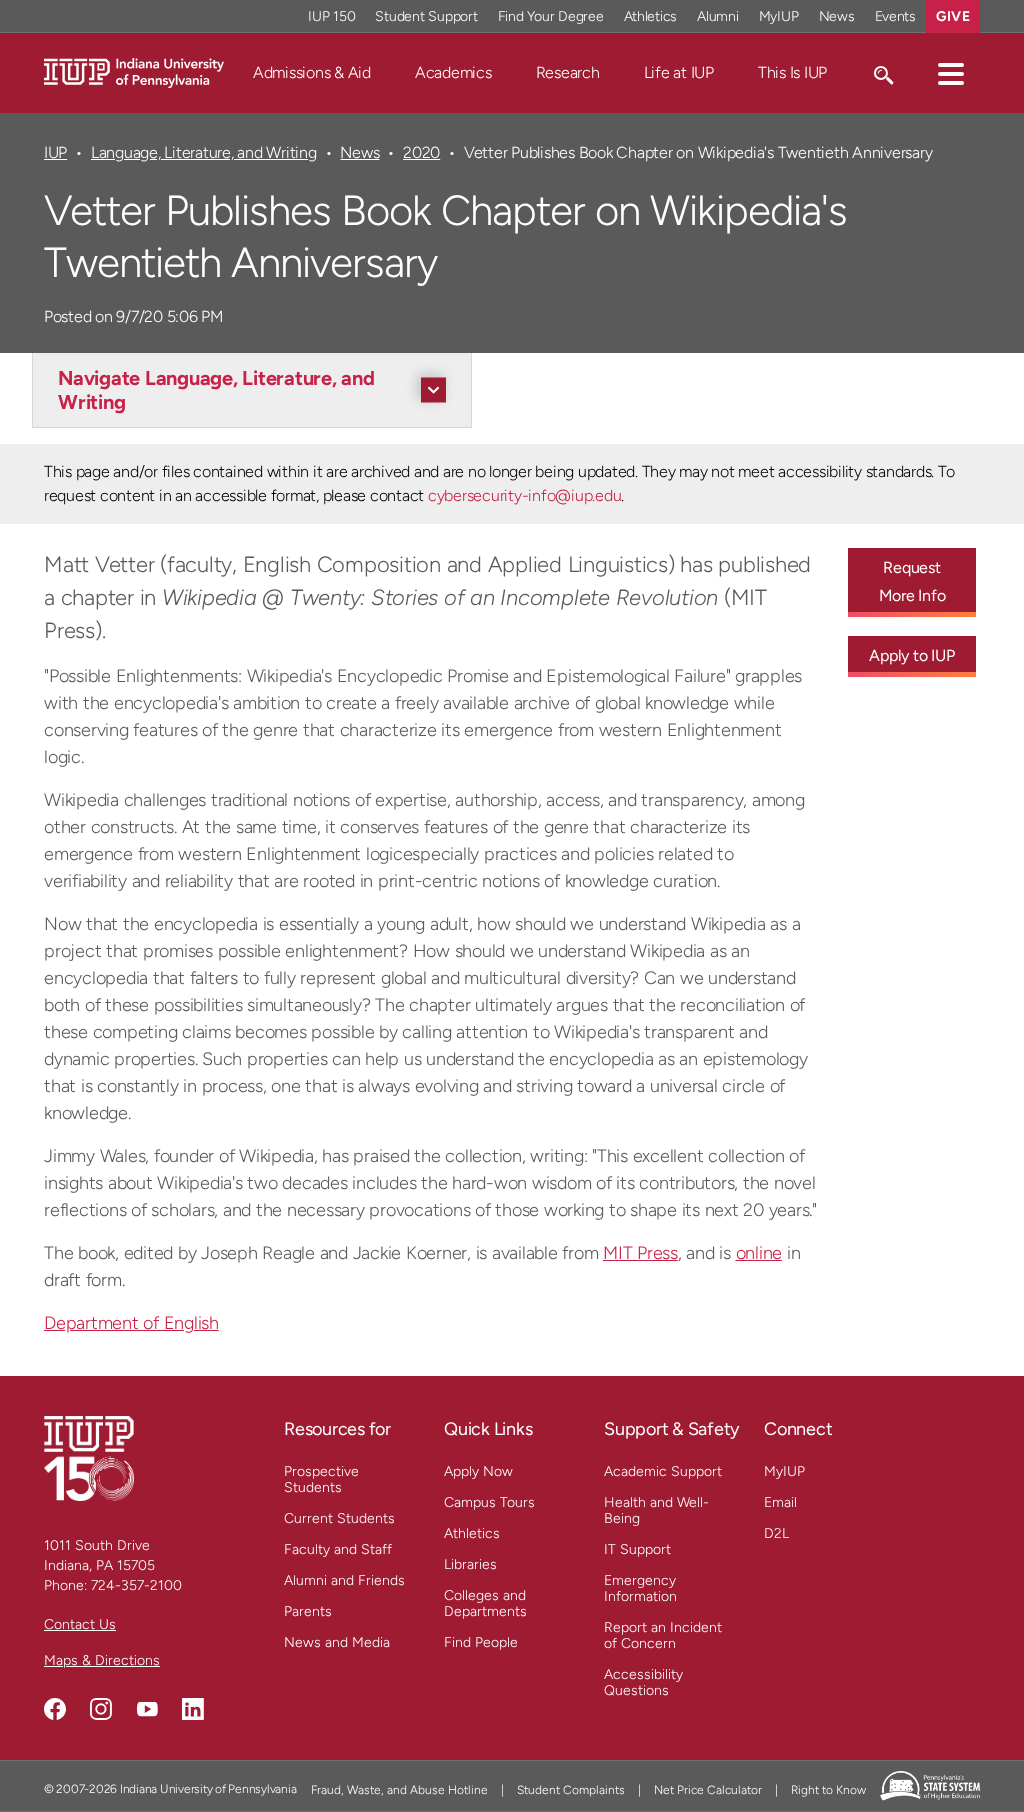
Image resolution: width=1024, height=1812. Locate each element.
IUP (55, 152)
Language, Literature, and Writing (204, 152)
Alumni (718, 16)
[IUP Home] (134, 71)
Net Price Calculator (708, 1790)
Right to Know (828, 1790)
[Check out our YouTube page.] (147, 1709)
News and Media (337, 1642)
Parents (308, 1611)
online (759, 1253)
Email (780, 1502)
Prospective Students (321, 1479)
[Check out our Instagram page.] (101, 1709)
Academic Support (663, 1471)
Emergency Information (640, 1588)
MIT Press (640, 1253)
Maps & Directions (102, 1660)
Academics (453, 72)
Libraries (470, 1564)
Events (896, 16)
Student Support (426, 16)
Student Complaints (571, 1790)
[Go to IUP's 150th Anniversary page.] (89, 1457)
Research (568, 72)
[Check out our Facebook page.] (55, 1709)
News (837, 16)
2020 (421, 152)
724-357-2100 (136, 1585)
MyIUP (779, 16)
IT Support (637, 1549)
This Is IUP (792, 72)
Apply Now (478, 1471)
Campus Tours (489, 1502)
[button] (951, 73)
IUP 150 (331, 16)
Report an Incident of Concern (663, 1635)
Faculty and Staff (338, 1549)
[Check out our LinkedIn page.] (193, 1709)
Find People (481, 1642)
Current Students (339, 1518)
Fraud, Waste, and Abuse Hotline (399, 1790)
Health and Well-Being (656, 1510)
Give (953, 16)
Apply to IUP (911, 655)
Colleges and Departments (485, 1603)
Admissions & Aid (312, 72)
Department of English (131, 1323)
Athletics (651, 16)
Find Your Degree (551, 16)
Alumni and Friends (344, 1580)
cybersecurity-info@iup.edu (524, 495)
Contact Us (80, 1624)
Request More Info (912, 581)
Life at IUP (679, 72)
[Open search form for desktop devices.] (882, 73)
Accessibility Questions (643, 1682)
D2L (776, 1533)
